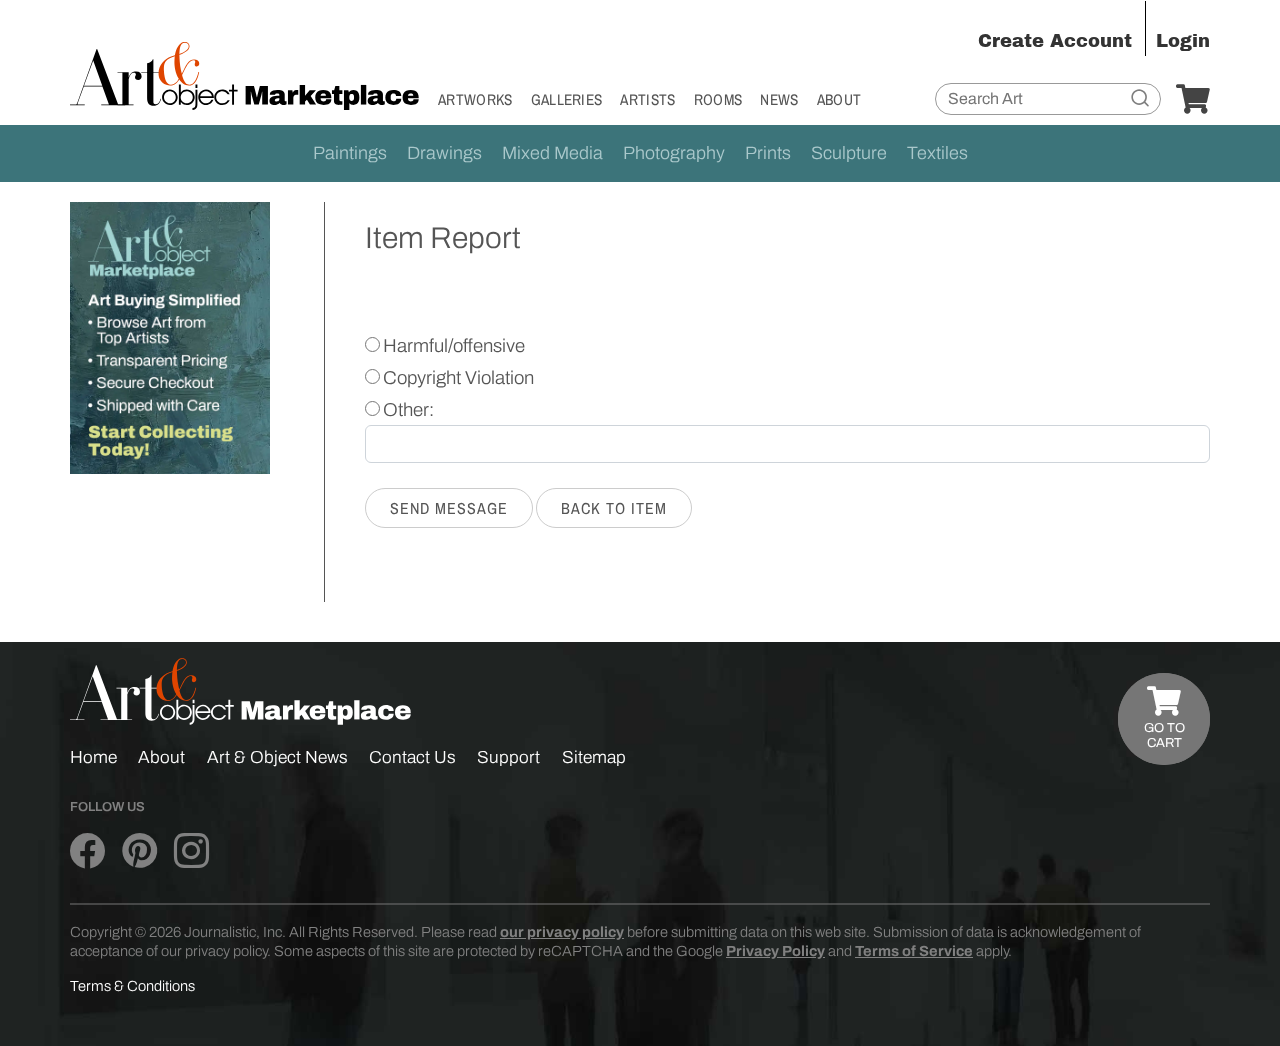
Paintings (350, 153)
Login (1183, 41)
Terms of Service (914, 951)
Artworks (475, 99)
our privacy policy (562, 932)
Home (93, 757)
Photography (674, 153)
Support (508, 757)
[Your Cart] (1193, 100)
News (779, 99)
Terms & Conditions (132, 986)
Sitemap (594, 757)
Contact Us (412, 757)
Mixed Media (552, 153)
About (839, 99)
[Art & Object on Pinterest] (139, 851)
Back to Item (614, 508)
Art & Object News (277, 757)
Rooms (718, 99)
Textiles (937, 153)
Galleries (567, 99)
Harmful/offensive (454, 346)
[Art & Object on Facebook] (87, 851)
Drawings (444, 153)
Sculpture (849, 153)
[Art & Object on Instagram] (191, 851)
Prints (768, 153)
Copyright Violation (458, 378)
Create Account (1055, 41)
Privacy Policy (775, 951)
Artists (647, 99)
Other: (408, 410)
